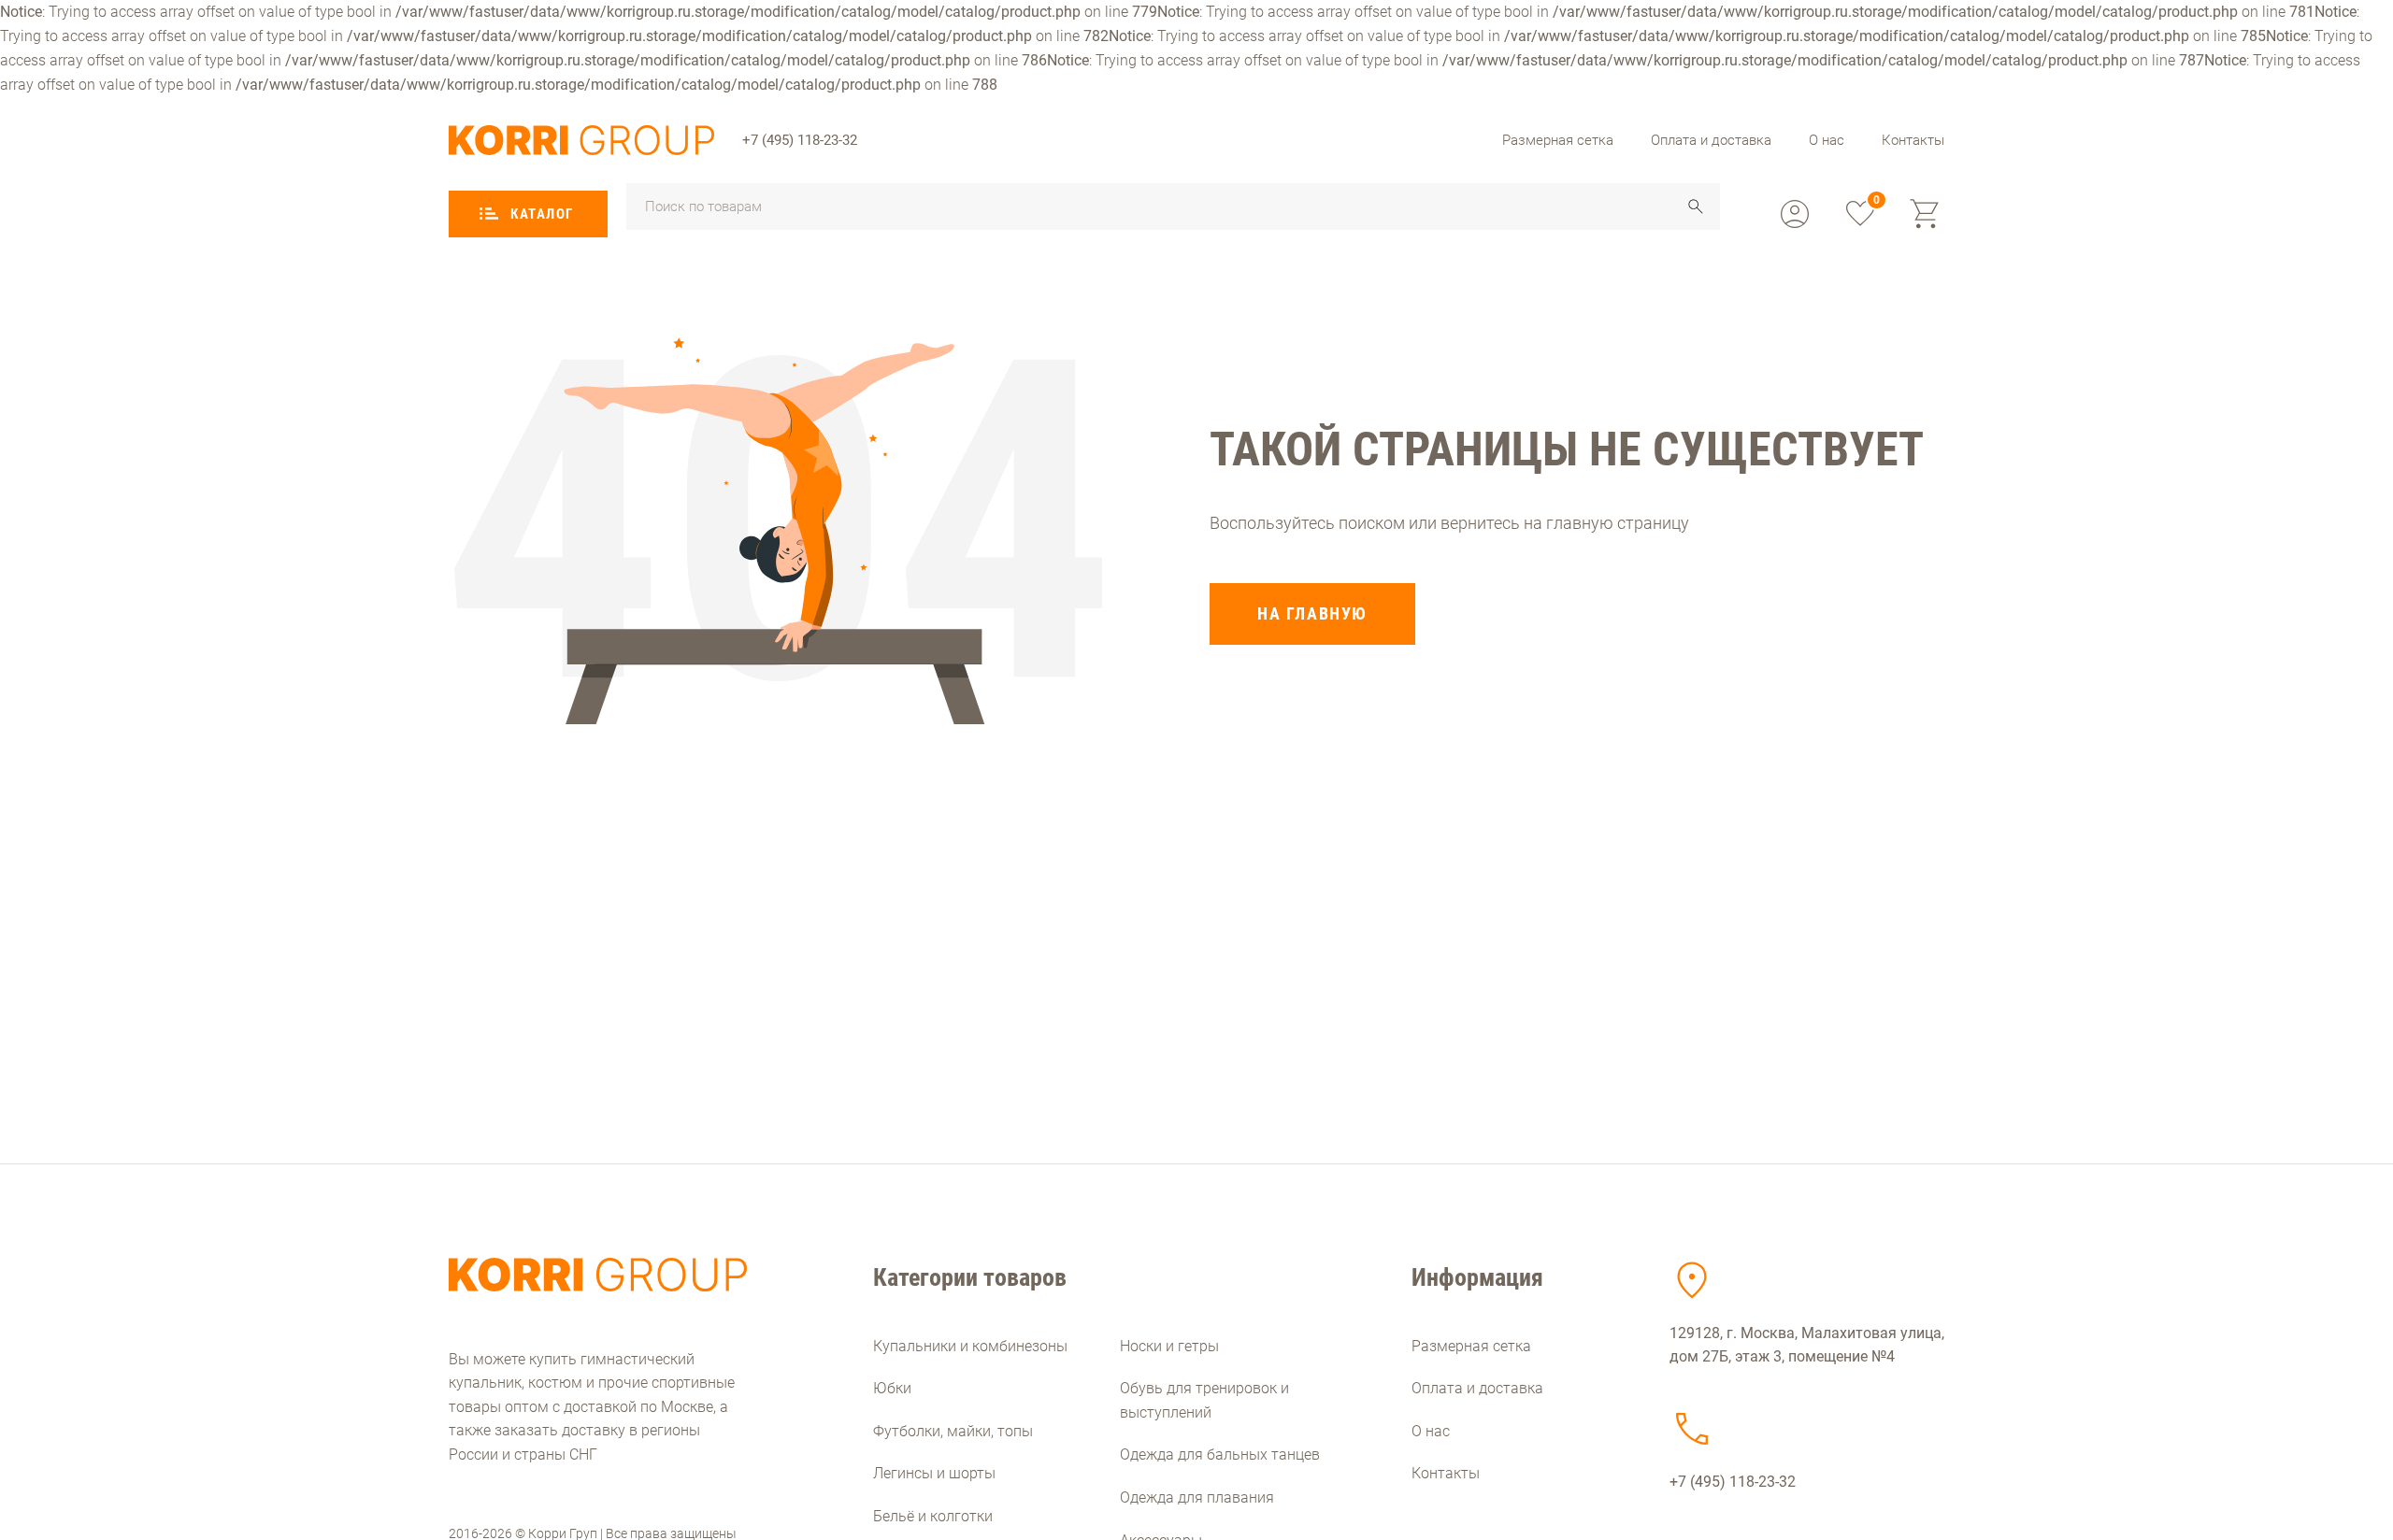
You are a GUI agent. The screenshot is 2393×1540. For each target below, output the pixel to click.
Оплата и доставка (1711, 140)
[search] (1696, 207)
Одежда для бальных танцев (1220, 1454)
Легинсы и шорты (934, 1473)
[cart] (1926, 214)
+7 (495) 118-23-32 (800, 140)
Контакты (1913, 140)
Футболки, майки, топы (953, 1431)
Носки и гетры (1169, 1346)
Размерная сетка (1558, 140)
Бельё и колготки (933, 1516)
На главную (1312, 613)
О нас (1827, 140)
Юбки (892, 1388)
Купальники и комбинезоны (970, 1346)
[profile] (1795, 214)
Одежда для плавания (1197, 1497)
